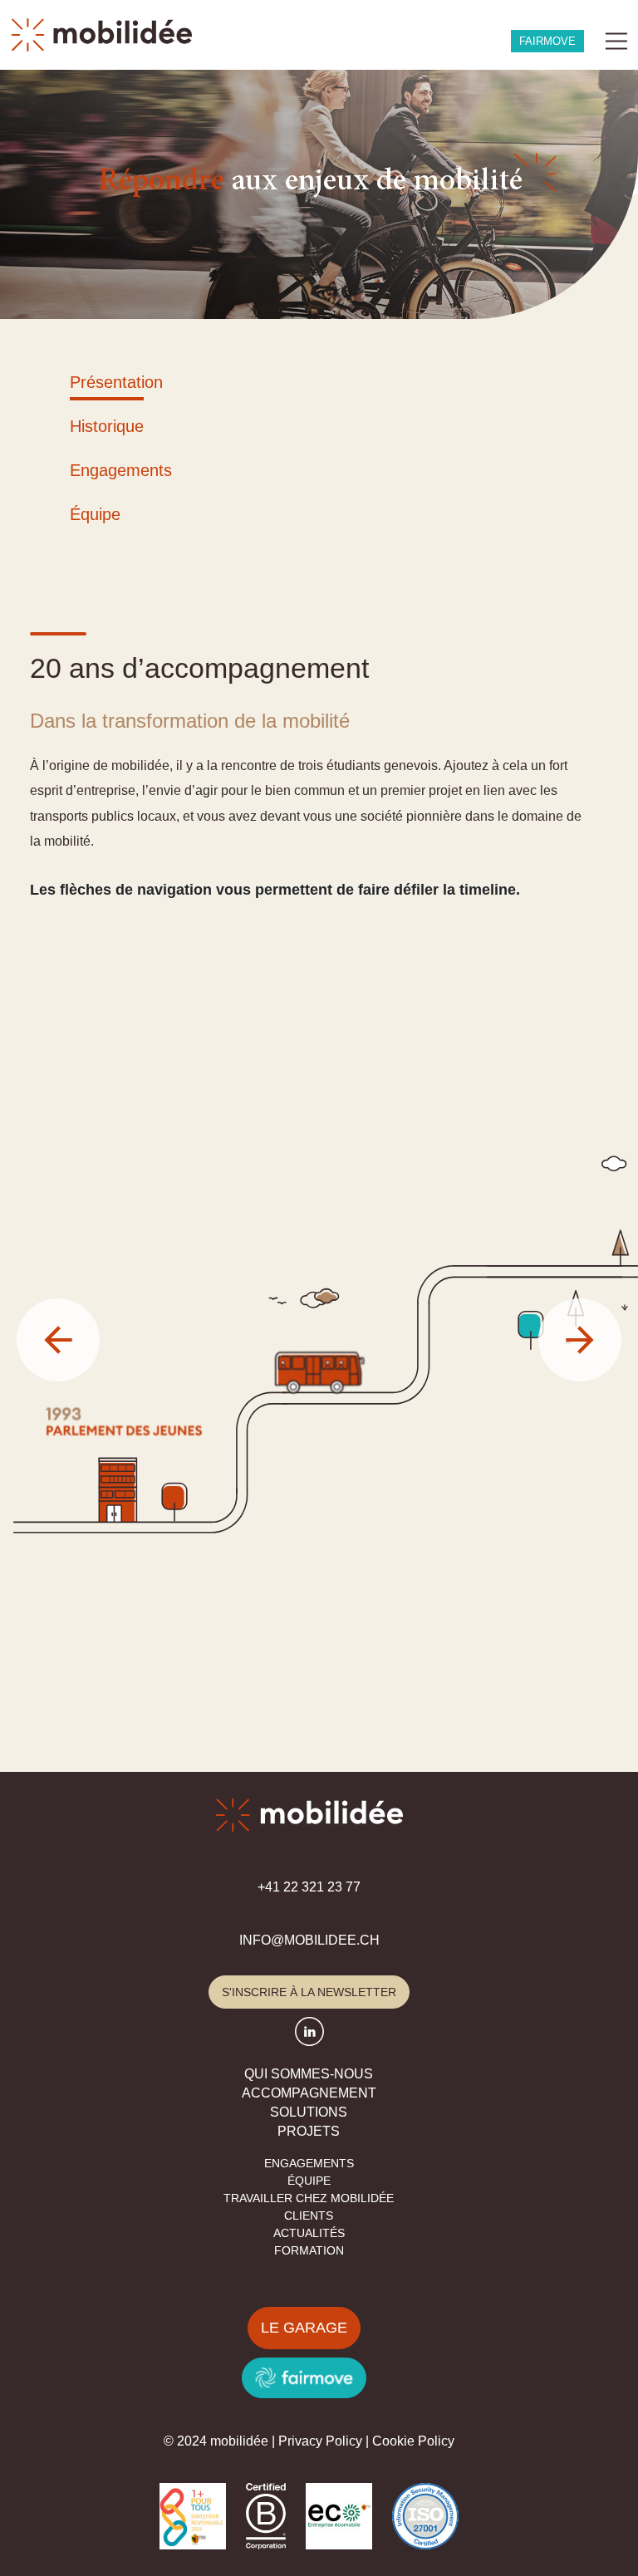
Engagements (121, 470)
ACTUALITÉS (309, 2233)
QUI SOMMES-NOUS (309, 2074)
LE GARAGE (304, 2328)
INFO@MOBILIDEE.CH (309, 1940)
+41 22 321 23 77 (309, 1887)
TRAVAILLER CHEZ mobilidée (309, 2198)
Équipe (95, 514)
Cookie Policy (413, 2441)
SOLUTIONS (309, 2112)
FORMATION (309, 2250)
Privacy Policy (320, 2441)
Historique (107, 426)
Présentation (116, 382)
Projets (309, 2131)
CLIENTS (309, 2215)
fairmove (547, 41)
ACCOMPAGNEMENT (309, 2093)
